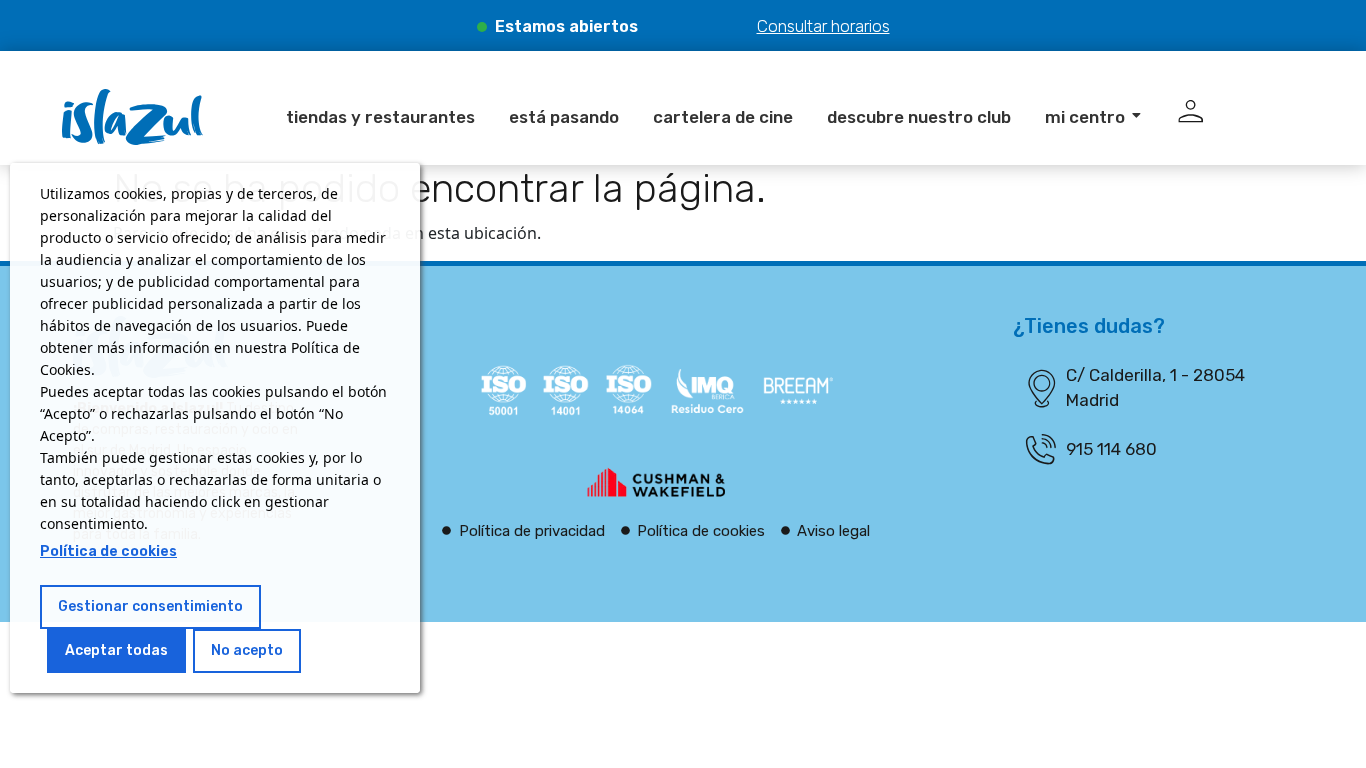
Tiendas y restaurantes (380, 117)
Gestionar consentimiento (150, 606)
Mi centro (1085, 117)
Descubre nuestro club (919, 117)
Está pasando (564, 117)
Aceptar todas (116, 650)
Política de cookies (108, 551)
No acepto (247, 650)
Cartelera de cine (723, 117)
